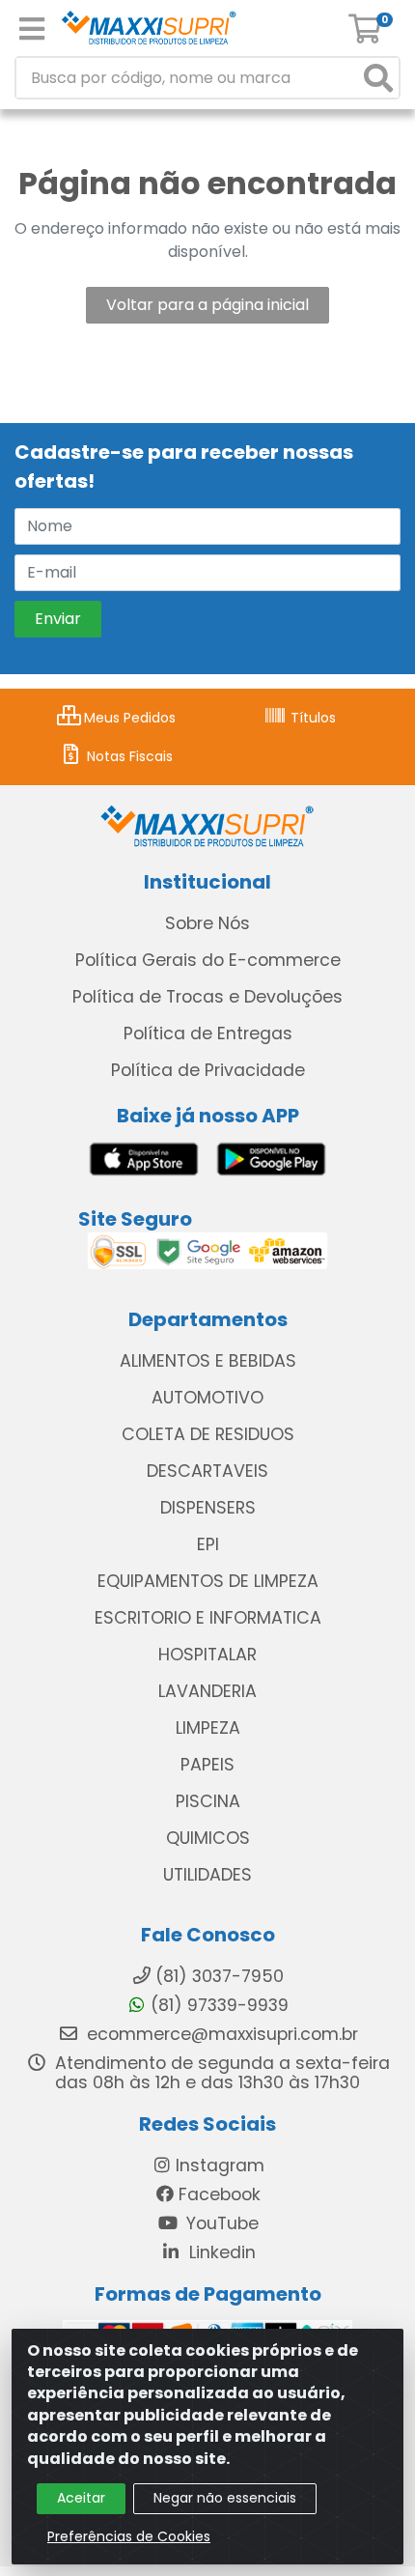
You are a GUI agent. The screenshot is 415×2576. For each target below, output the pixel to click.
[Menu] (32, 29)
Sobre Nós (207, 923)
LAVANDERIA (207, 1691)
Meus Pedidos (128, 718)
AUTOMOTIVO (207, 1398)
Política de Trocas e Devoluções (207, 997)
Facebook (220, 2194)
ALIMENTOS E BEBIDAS (208, 1361)
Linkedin (220, 2252)
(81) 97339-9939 (220, 2005)
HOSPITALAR (207, 1655)
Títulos (311, 718)
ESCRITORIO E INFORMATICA (208, 1618)
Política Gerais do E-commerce (208, 960)
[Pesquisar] (378, 78)
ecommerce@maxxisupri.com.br (220, 2034)
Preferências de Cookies (129, 2536)
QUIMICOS (208, 1838)
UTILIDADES (207, 1875)
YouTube (220, 2223)
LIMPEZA (208, 1728)
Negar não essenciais (225, 2498)
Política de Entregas (208, 1033)
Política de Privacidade (208, 1070)
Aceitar (81, 2498)
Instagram (220, 2166)
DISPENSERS (208, 1508)
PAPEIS (207, 1765)
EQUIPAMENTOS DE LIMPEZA (208, 1581)
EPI (208, 1544)
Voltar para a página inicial (207, 305)
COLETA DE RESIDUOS (208, 1434)
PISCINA (208, 1801)
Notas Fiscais (128, 756)
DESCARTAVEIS (207, 1471)
